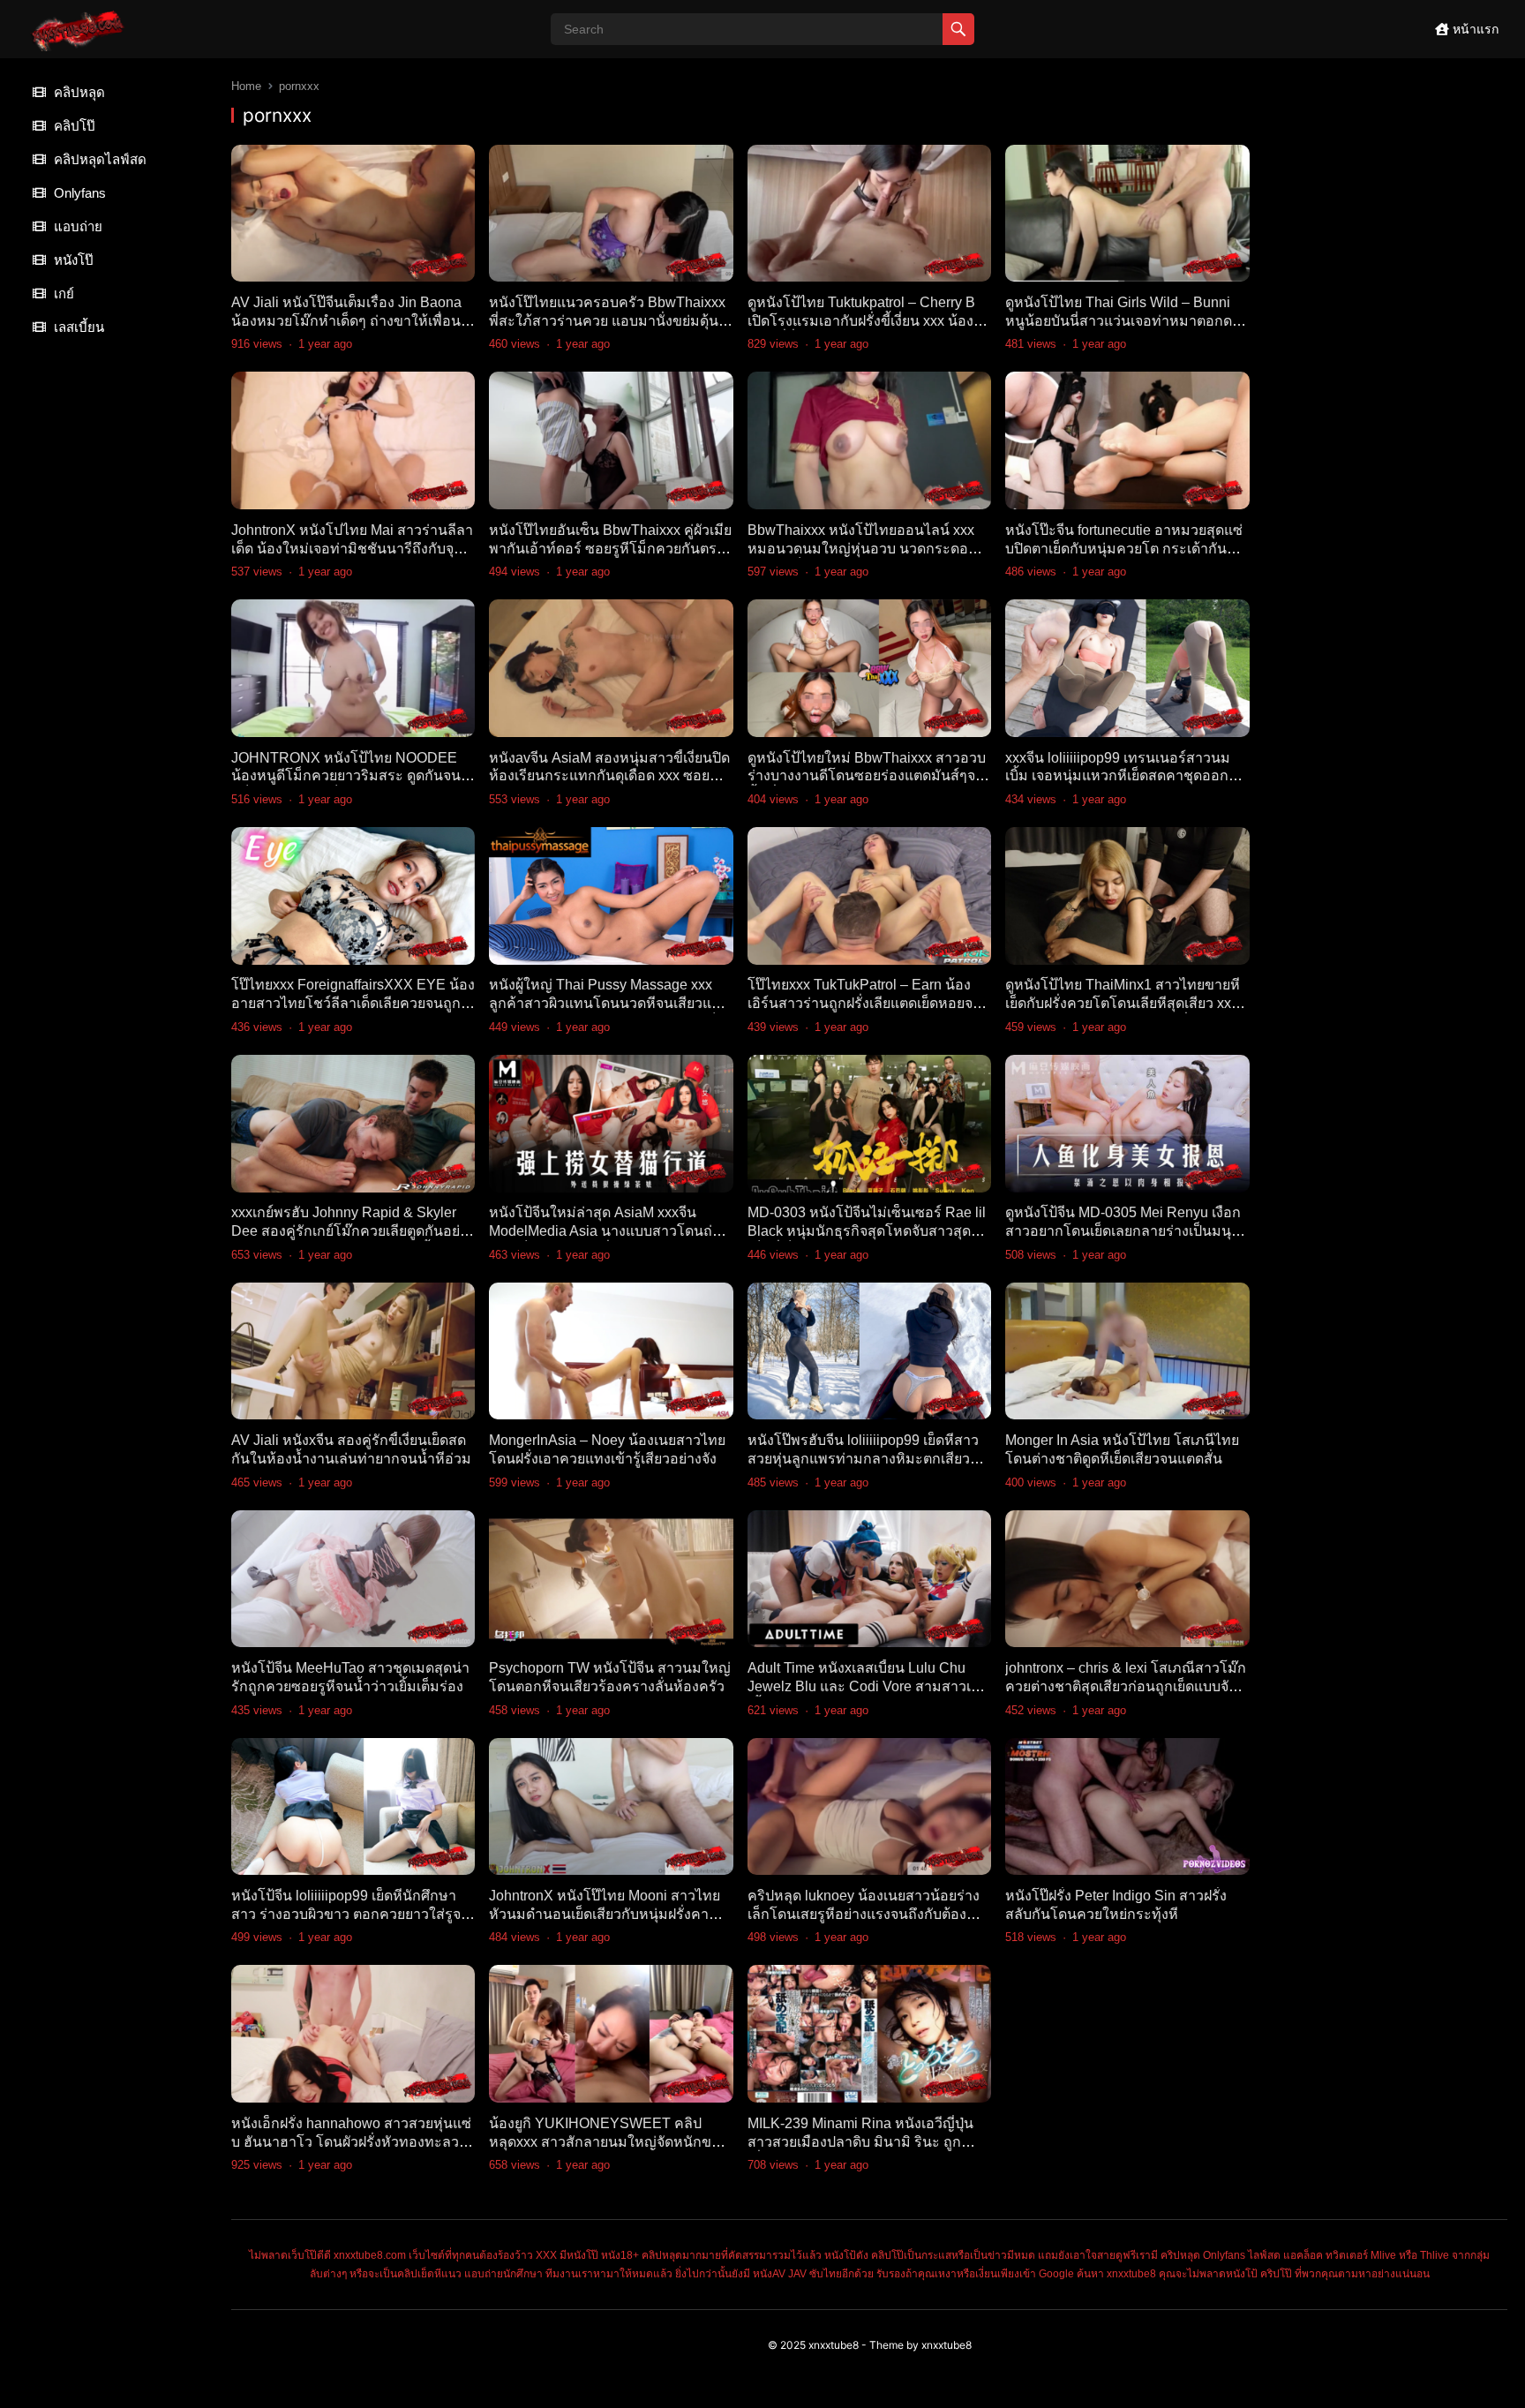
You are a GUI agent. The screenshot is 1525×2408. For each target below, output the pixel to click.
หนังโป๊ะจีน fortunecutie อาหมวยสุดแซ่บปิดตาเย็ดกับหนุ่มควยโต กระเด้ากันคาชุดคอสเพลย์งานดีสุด (1125, 549)
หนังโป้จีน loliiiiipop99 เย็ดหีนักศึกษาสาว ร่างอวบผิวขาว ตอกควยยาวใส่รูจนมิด (351, 1914)
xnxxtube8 (834, 2345)
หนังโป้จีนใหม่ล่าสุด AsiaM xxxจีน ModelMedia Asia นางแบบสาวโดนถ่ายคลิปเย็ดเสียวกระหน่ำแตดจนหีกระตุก (608, 1231)
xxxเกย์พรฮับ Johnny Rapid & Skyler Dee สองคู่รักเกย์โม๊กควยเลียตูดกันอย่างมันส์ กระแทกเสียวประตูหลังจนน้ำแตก (353, 1231)
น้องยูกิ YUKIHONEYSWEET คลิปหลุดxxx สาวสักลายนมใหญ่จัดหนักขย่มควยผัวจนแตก (609, 2142)
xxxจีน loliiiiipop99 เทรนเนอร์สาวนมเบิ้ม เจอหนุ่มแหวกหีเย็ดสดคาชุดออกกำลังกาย (1118, 776)
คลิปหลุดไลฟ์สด (98, 159)
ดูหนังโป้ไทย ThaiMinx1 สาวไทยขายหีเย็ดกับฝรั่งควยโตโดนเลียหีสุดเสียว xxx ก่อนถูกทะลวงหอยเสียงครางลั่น (1123, 1003)
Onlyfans (78, 193)
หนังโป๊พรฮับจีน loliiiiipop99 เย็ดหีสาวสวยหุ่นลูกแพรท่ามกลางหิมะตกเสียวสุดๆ (863, 1459)
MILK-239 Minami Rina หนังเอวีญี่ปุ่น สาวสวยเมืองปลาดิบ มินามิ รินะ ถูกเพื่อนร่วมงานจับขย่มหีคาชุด (860, 2142)
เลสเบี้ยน (77, 327)
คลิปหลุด (78, 92)
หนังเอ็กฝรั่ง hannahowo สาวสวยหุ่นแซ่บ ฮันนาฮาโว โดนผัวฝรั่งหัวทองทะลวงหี (351, 2142)
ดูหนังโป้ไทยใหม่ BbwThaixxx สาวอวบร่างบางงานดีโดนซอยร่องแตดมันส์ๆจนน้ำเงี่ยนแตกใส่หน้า (867, 776)
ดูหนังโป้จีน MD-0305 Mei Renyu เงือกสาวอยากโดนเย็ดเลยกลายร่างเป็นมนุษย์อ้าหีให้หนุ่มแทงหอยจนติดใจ (1127, 1231)
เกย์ (62, 293)
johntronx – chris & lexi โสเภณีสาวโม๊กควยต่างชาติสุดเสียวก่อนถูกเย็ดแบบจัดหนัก (1126, 1686)
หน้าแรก (1474, 29)
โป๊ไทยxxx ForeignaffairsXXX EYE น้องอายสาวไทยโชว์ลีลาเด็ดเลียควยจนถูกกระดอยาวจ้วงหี (353, 1003)
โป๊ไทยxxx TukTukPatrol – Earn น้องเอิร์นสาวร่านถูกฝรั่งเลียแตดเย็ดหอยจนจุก (865, 1003)
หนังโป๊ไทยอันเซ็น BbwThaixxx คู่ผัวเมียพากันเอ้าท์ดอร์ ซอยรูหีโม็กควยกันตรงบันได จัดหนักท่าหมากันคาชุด (610, 549)
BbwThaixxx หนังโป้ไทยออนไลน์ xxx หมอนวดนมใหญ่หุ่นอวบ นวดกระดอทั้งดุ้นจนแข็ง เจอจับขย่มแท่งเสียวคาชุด (866, 549)
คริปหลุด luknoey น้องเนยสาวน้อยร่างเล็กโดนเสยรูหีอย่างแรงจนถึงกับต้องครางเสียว (864, 1914)
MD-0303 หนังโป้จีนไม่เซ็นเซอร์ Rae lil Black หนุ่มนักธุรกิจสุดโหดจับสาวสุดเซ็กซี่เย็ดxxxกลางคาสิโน (867, 1231)
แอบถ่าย (76, 226)
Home (246, 86)
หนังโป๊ (72, 260)
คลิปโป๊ (73, 126)
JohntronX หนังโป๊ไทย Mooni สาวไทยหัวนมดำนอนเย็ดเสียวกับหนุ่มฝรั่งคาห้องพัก (605, 1914)
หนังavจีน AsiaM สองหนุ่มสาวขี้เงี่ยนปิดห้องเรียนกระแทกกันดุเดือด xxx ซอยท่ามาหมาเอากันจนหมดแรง (609, 776)
